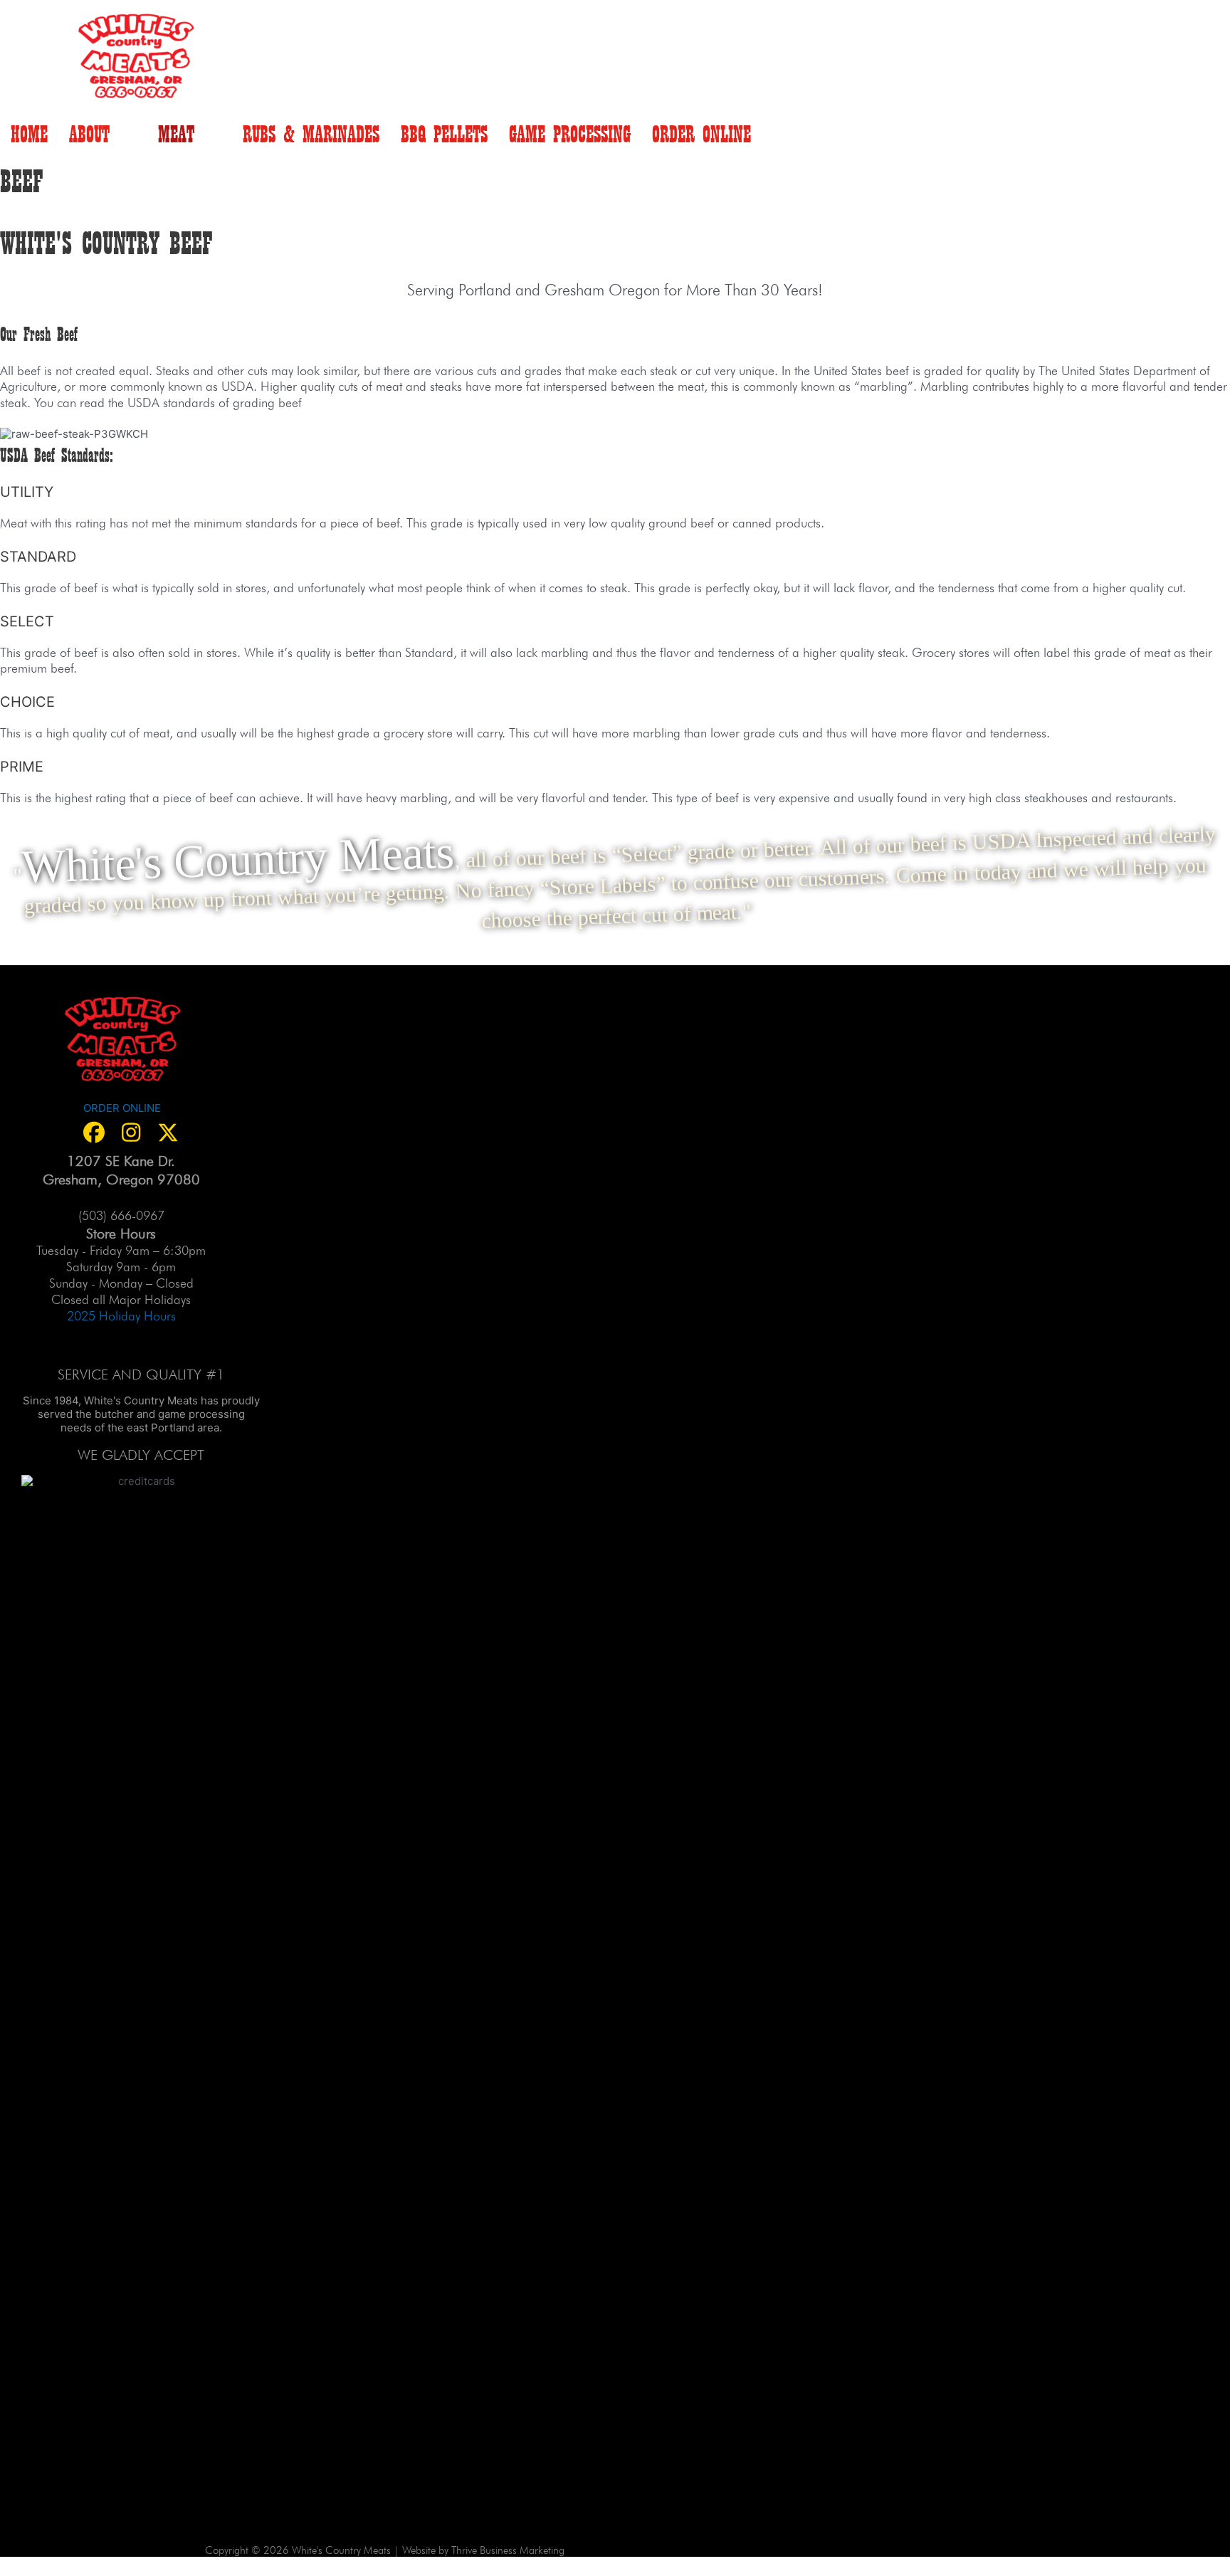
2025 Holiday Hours (121, 1314)
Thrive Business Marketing (508, 2549)
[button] (94, 1132)
